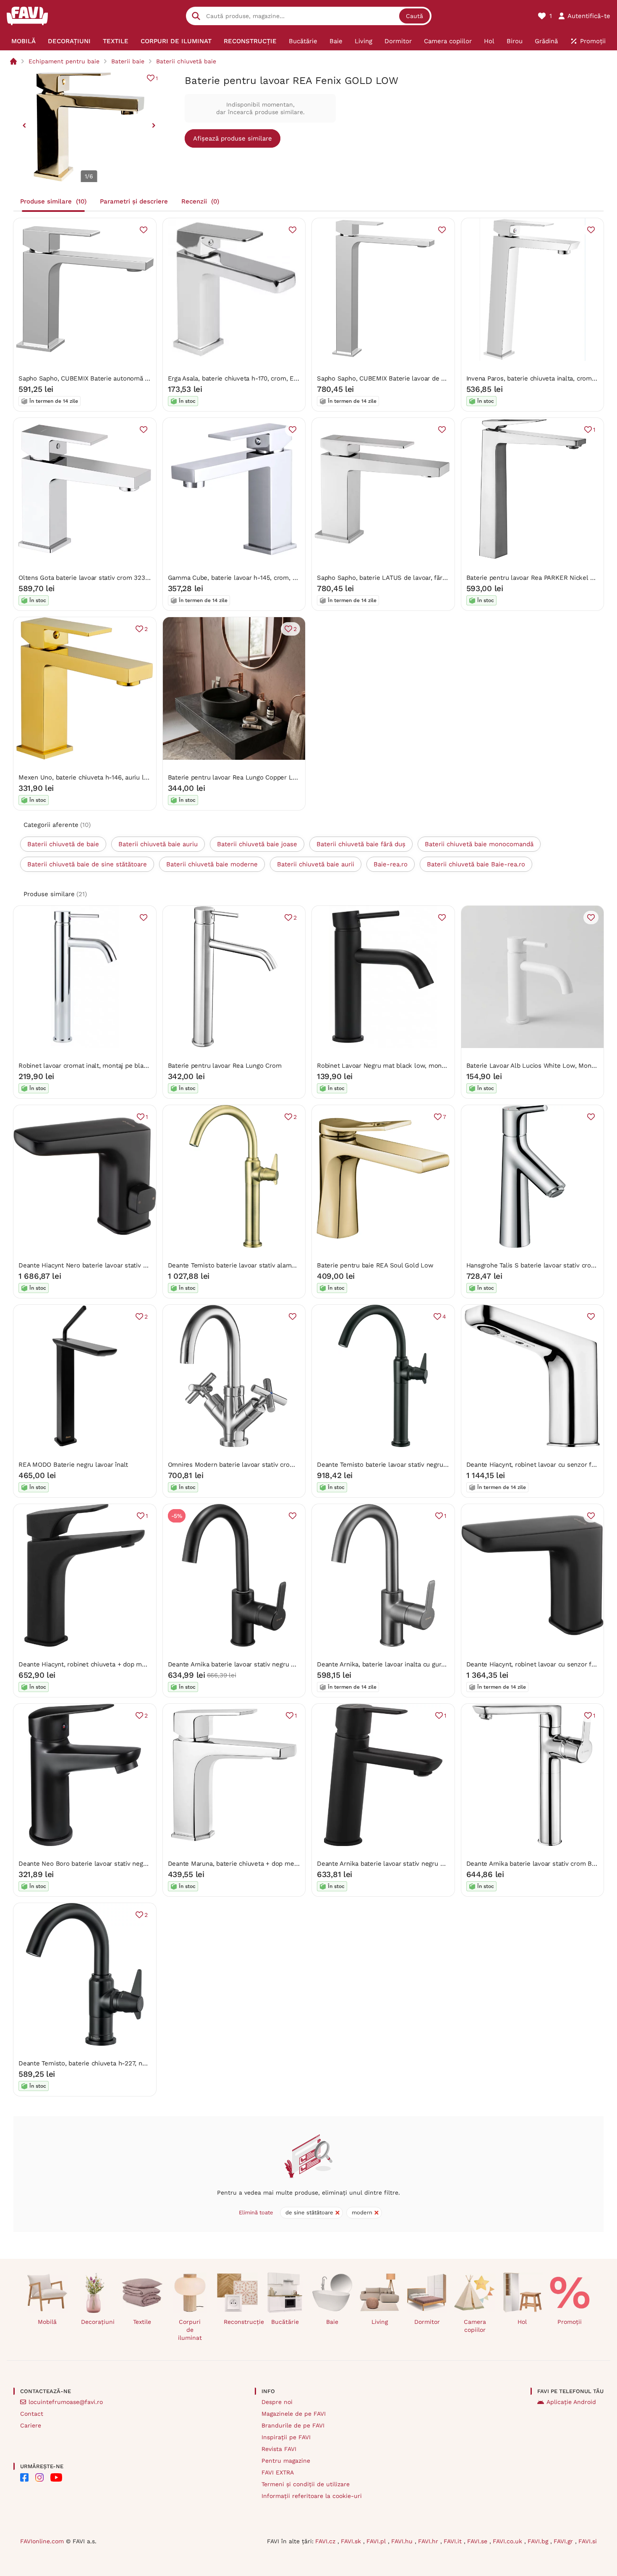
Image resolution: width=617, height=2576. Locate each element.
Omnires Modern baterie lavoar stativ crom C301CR (244, 1465)
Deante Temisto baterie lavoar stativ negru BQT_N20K (397, 1465)
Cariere (31, 2425)
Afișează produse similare (233, 138)
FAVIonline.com (42, 2541)
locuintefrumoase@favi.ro (66, 2402)
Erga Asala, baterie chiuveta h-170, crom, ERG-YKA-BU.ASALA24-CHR (271, 378)
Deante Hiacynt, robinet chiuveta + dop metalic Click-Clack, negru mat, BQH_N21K (140, 1664)
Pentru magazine (286, 2461)
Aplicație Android (571, 2402)
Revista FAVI (279, 2449)
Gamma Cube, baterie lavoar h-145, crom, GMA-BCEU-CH (253, 578)
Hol (522, 2322)
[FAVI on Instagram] (39, 2477)
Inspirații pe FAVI (286, 2437)
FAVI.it (454, 2541)
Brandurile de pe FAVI (293, 2425)
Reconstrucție (241, 2322)
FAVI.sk (352, 2541)
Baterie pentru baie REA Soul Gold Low (375, 1265)
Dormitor (427, 2322)
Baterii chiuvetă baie (186, 61)
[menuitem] (23, 41)
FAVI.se (478, 2541)
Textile (142, 2322)
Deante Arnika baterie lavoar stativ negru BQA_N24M (246, 1664)
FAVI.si (588, 2541)
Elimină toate (256, 2212)
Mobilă (47, 2322)
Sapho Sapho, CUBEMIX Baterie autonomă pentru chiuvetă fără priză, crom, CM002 (141, 378)
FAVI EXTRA (278, 2472)
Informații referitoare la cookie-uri (312, 2496)
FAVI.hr (429, 2541)
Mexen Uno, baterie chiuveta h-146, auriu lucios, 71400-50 (104, 777)
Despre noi (277, 2402)
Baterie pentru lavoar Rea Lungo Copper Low (235, 777)
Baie (332, 2322)
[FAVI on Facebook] (24, 2477)
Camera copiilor (475, 2326)
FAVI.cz (326, 2541)
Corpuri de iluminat (190, 2330)
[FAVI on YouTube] (56, 2477)
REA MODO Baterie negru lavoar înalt (73, 1465)
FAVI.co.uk (509, 2541)
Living (380, 2322)
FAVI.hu (403, 2541)
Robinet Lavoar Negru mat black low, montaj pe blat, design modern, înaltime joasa (441, 1066)
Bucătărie (285, 2322)
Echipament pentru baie (64, 61)
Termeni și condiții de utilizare (306, 2484)
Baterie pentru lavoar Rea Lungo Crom (225, 1066)
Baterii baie (128, 61)
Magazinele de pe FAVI (294, 2414)
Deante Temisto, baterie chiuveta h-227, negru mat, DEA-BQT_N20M (120, 2063)
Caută (414, 16)
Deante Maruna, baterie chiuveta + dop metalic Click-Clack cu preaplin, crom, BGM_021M (300, 1864)
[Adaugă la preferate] (144, 230)
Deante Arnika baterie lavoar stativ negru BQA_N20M (395, 1864)
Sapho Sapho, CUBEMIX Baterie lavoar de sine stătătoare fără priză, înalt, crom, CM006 (446, 378)
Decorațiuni (98, 2322)
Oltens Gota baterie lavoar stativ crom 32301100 (90, 578)
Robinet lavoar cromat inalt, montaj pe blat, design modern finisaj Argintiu (128, 1066)
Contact (32, 2414)
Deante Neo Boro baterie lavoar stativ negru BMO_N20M (102, 1864)
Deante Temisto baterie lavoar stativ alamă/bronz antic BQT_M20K (266, 1265)
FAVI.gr (564, 2541)
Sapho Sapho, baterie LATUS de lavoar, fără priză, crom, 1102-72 (412, 578)
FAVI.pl (377, 2541)
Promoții (570, 2322)
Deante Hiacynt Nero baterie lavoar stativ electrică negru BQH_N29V (120, 1265)
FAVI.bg (539, 2541)
